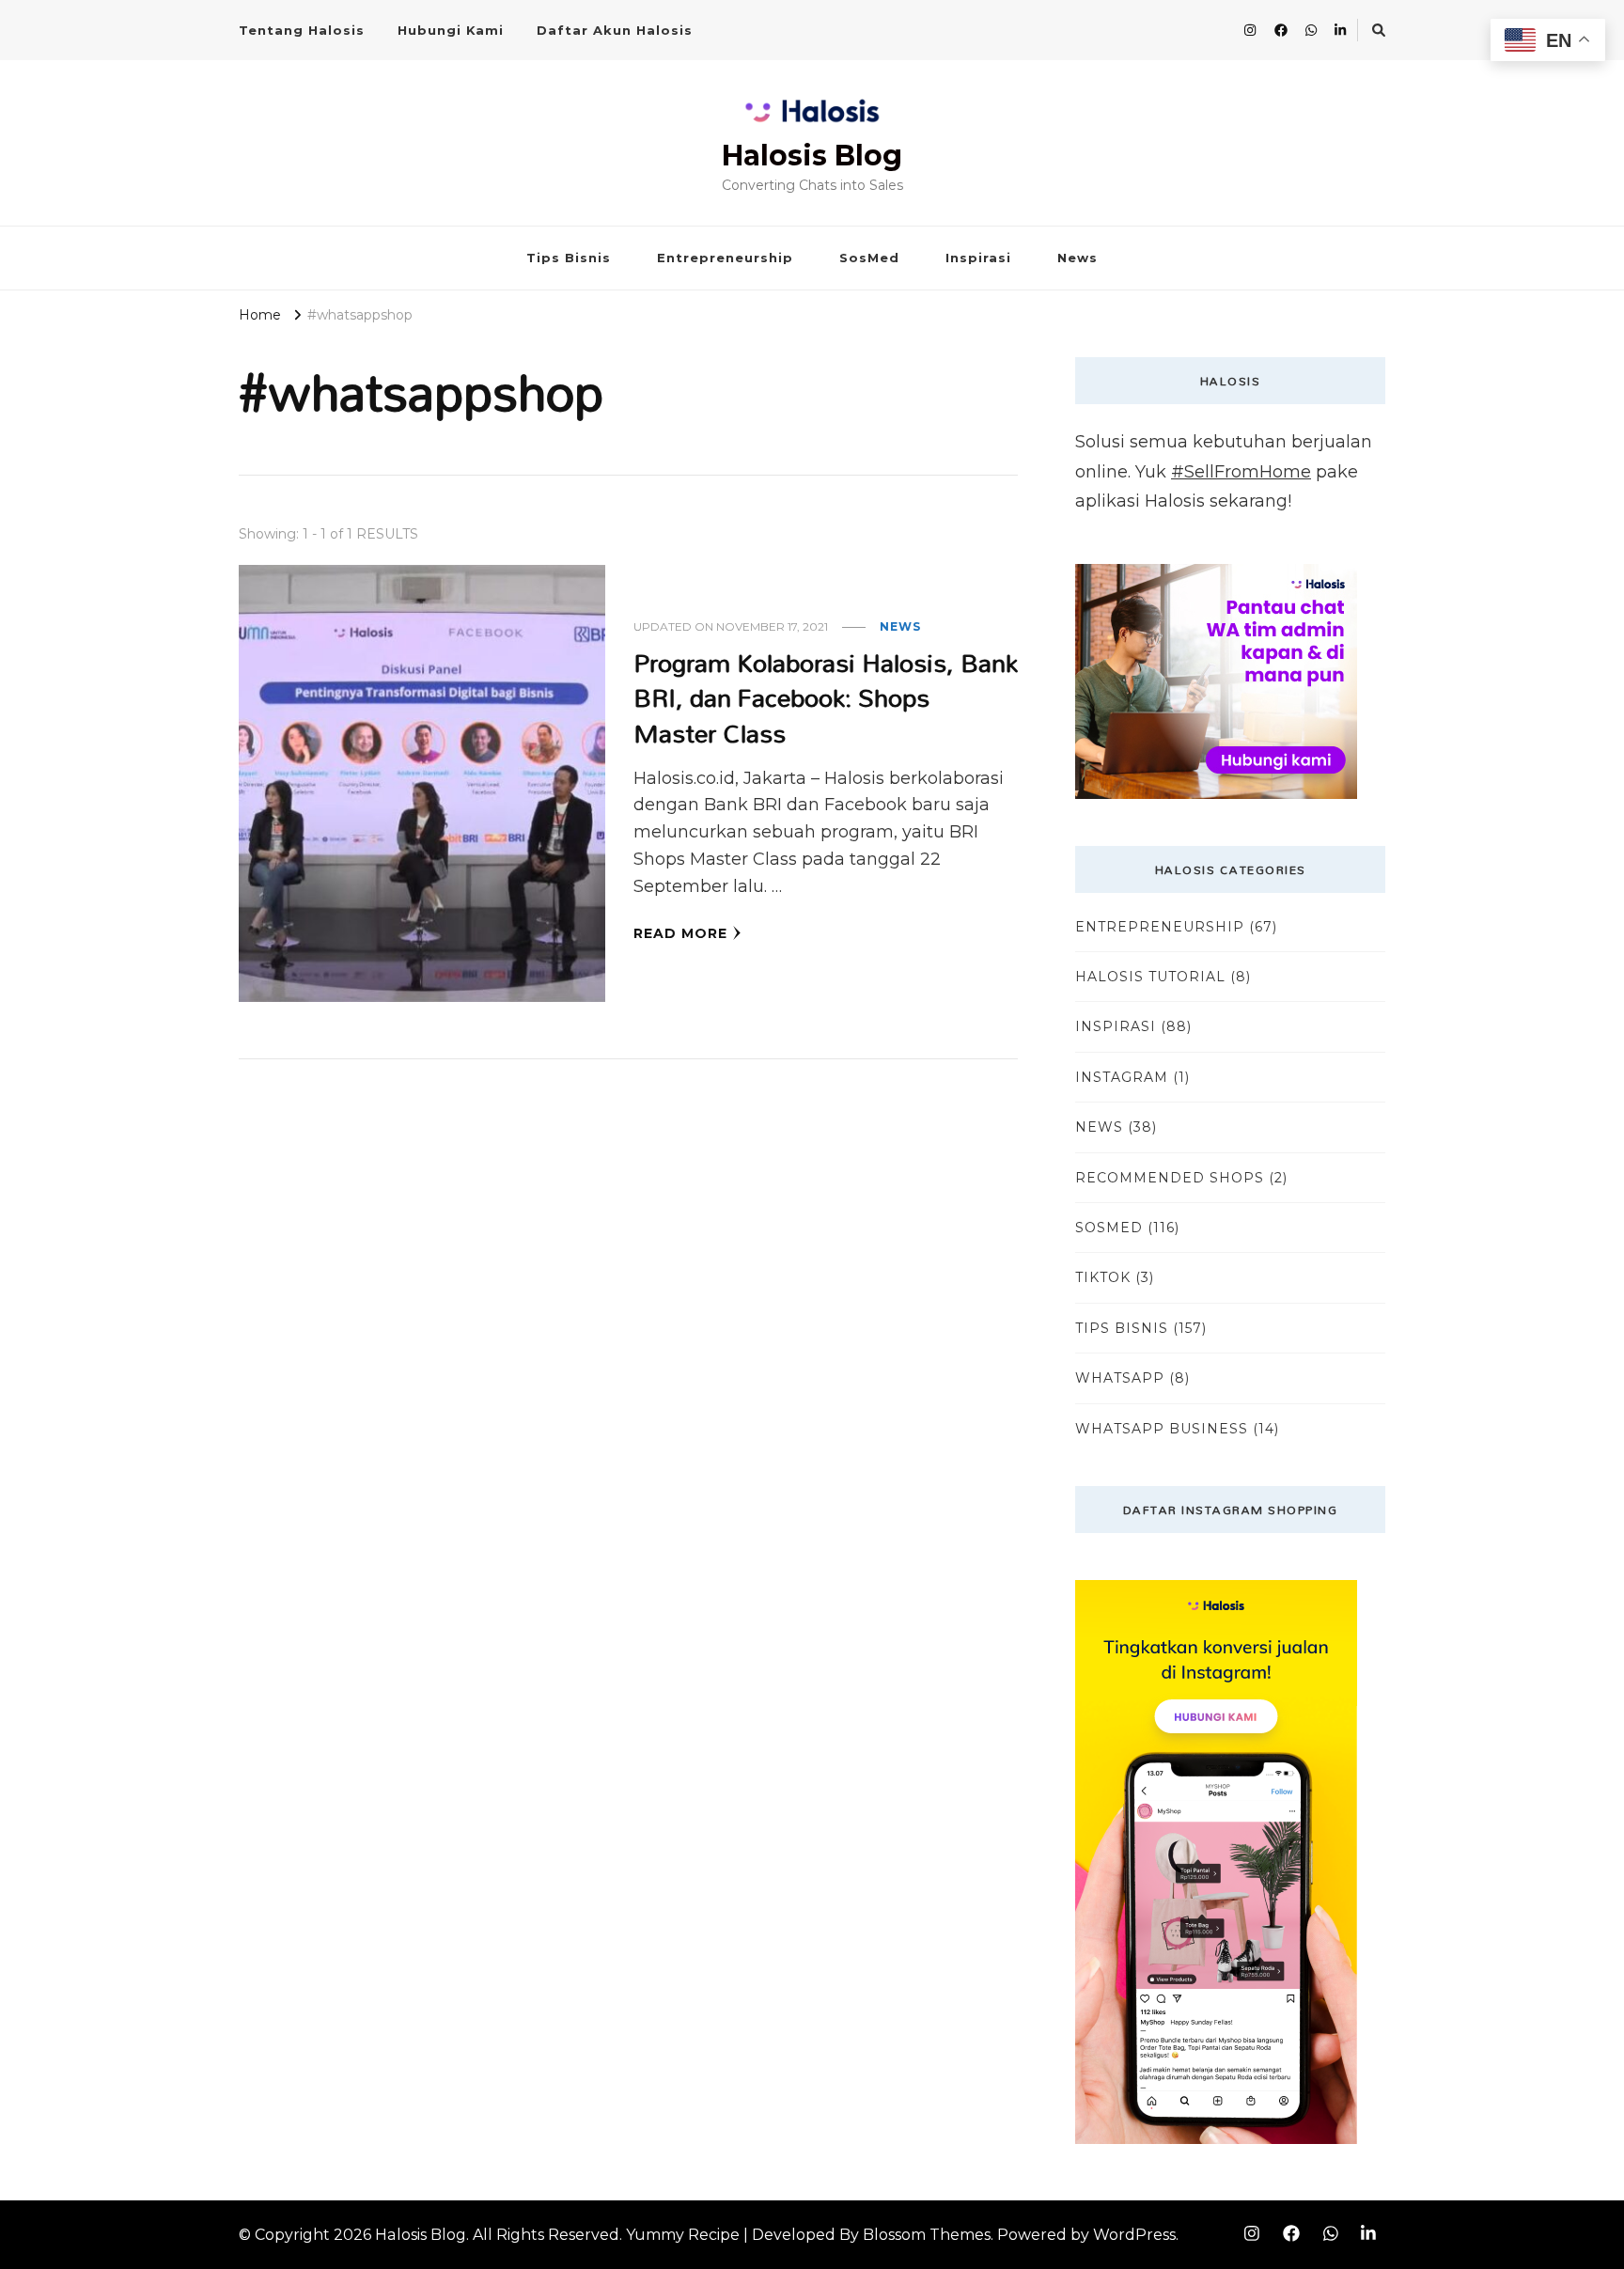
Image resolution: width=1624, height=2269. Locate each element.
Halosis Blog (812, 156)
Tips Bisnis (569, 258)
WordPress (1134, 2235)
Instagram (1122, 1077)
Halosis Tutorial (1150, 977)
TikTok (1103, 1277)
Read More (680, 933)
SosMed (869, 258)
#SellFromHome (1241, 472)
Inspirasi (978, 258)
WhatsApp (1120, 1378)
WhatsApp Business (1162, 1429)
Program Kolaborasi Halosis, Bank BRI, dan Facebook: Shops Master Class (826, 697)
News (1077, 258)
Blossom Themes (927, 2235)
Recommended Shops (1170, 1178)
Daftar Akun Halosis (615, 30)
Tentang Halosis (302, 30)
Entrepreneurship (725, 258)
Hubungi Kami (451, 30)
